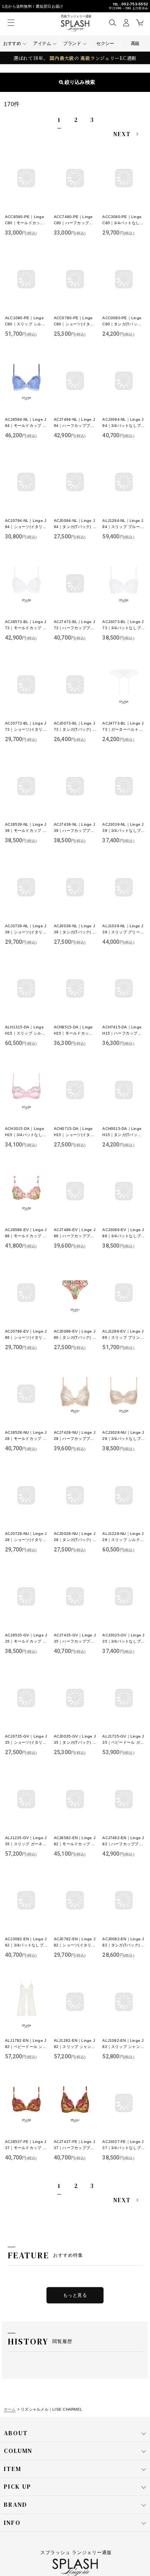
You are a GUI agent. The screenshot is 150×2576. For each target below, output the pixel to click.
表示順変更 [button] (78, 82)
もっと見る (75, 2295)
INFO (12, 2523)
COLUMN (18, 2451)
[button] (112, 22)
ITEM (12, 2469)
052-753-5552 (135, 4)
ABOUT (16, 2433)
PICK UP (17, 2486)
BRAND (16, 2504)
